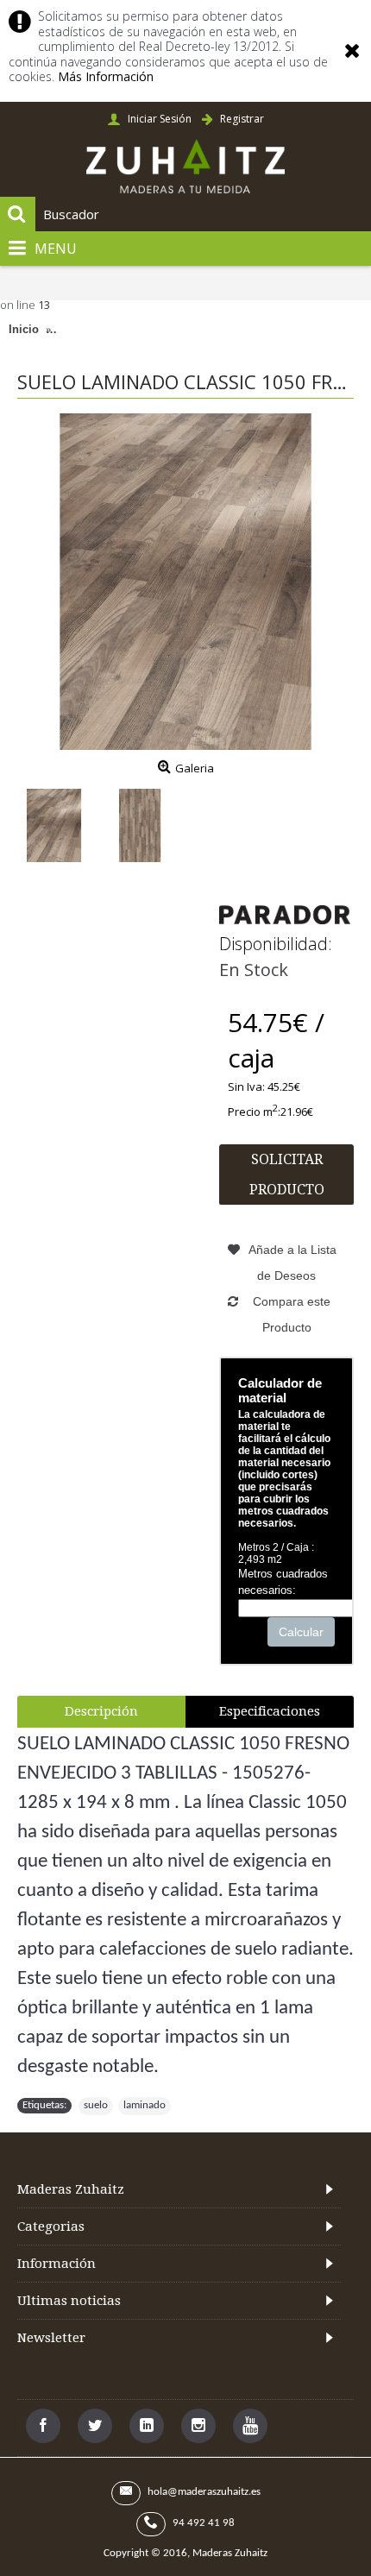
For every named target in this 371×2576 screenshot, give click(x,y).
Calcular (301, 1632)
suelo (96, 2105)
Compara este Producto (292, 1314)
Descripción (101, 1711)
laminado (145, 2105)
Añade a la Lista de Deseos (292, 1263)
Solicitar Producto (287, 1175)
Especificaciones (270, 1711)
